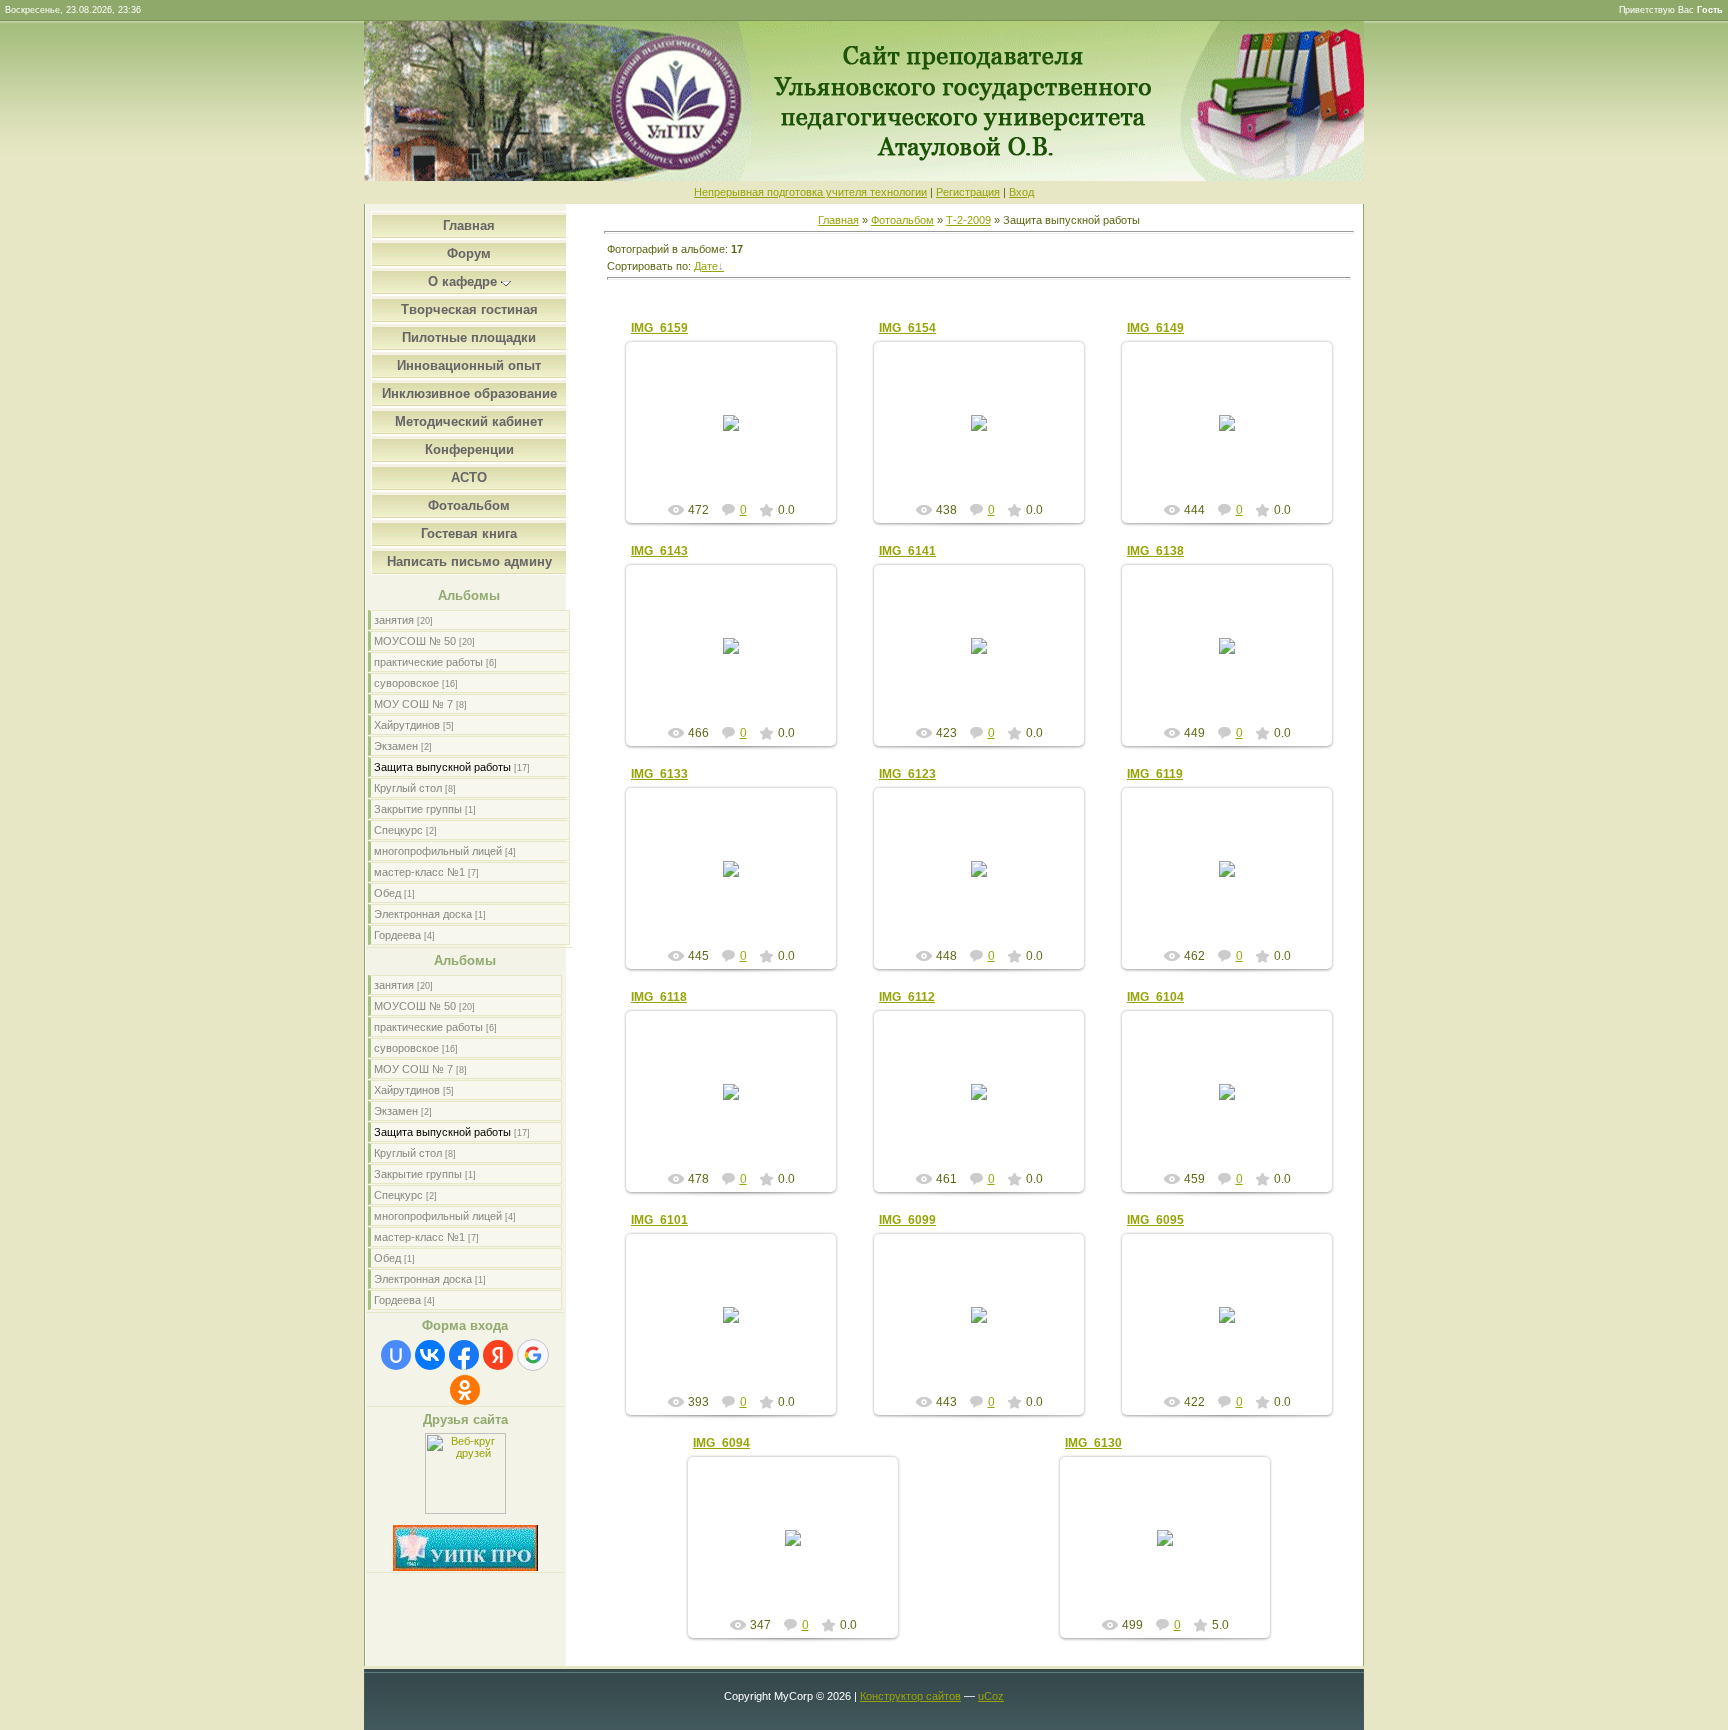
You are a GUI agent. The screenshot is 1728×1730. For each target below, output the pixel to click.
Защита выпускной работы (442, 767)
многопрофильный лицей (438, 851)
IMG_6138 (1155, 551)
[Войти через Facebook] (464, 1355)
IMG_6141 (907, 551)
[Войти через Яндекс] (498, 1355)
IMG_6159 (659, 328)
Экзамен (396, 746)
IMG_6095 (1155, 1220)
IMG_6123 (907, 774)
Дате (706, 266)
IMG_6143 (659, 551)
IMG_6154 (907, 328)
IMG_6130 (1093, 1443)
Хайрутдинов (407, 725)
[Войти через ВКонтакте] (430, 1355)
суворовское (406, 683)
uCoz (991, 1696)
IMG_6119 (1155, 774)
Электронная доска (423, 914)
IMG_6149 (1155, 328)
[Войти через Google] (533, 1355)
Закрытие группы (418, 809)
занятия (394, 620)
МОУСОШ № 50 (415, 641)
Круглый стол (408, 788)
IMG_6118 (659, 997)
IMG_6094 (721, 1443)
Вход (1021, 192)
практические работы (428, 662)
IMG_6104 (1155, 997)
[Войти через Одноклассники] (465, 1390)
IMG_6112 (907, 997)
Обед (387, 893)
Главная (838, 220)
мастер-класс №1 (419, 872)
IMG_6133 (659, 774)
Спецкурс (398, 830)
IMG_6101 (659, 1220)
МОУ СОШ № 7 (413, 704)
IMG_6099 (907, 1220)
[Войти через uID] (396, 1355)
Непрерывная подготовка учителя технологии (810, 192)
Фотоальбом (902, 220)
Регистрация (968, 192)
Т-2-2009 (968, 220)
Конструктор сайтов (910, 1696)
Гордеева (397, 935)
